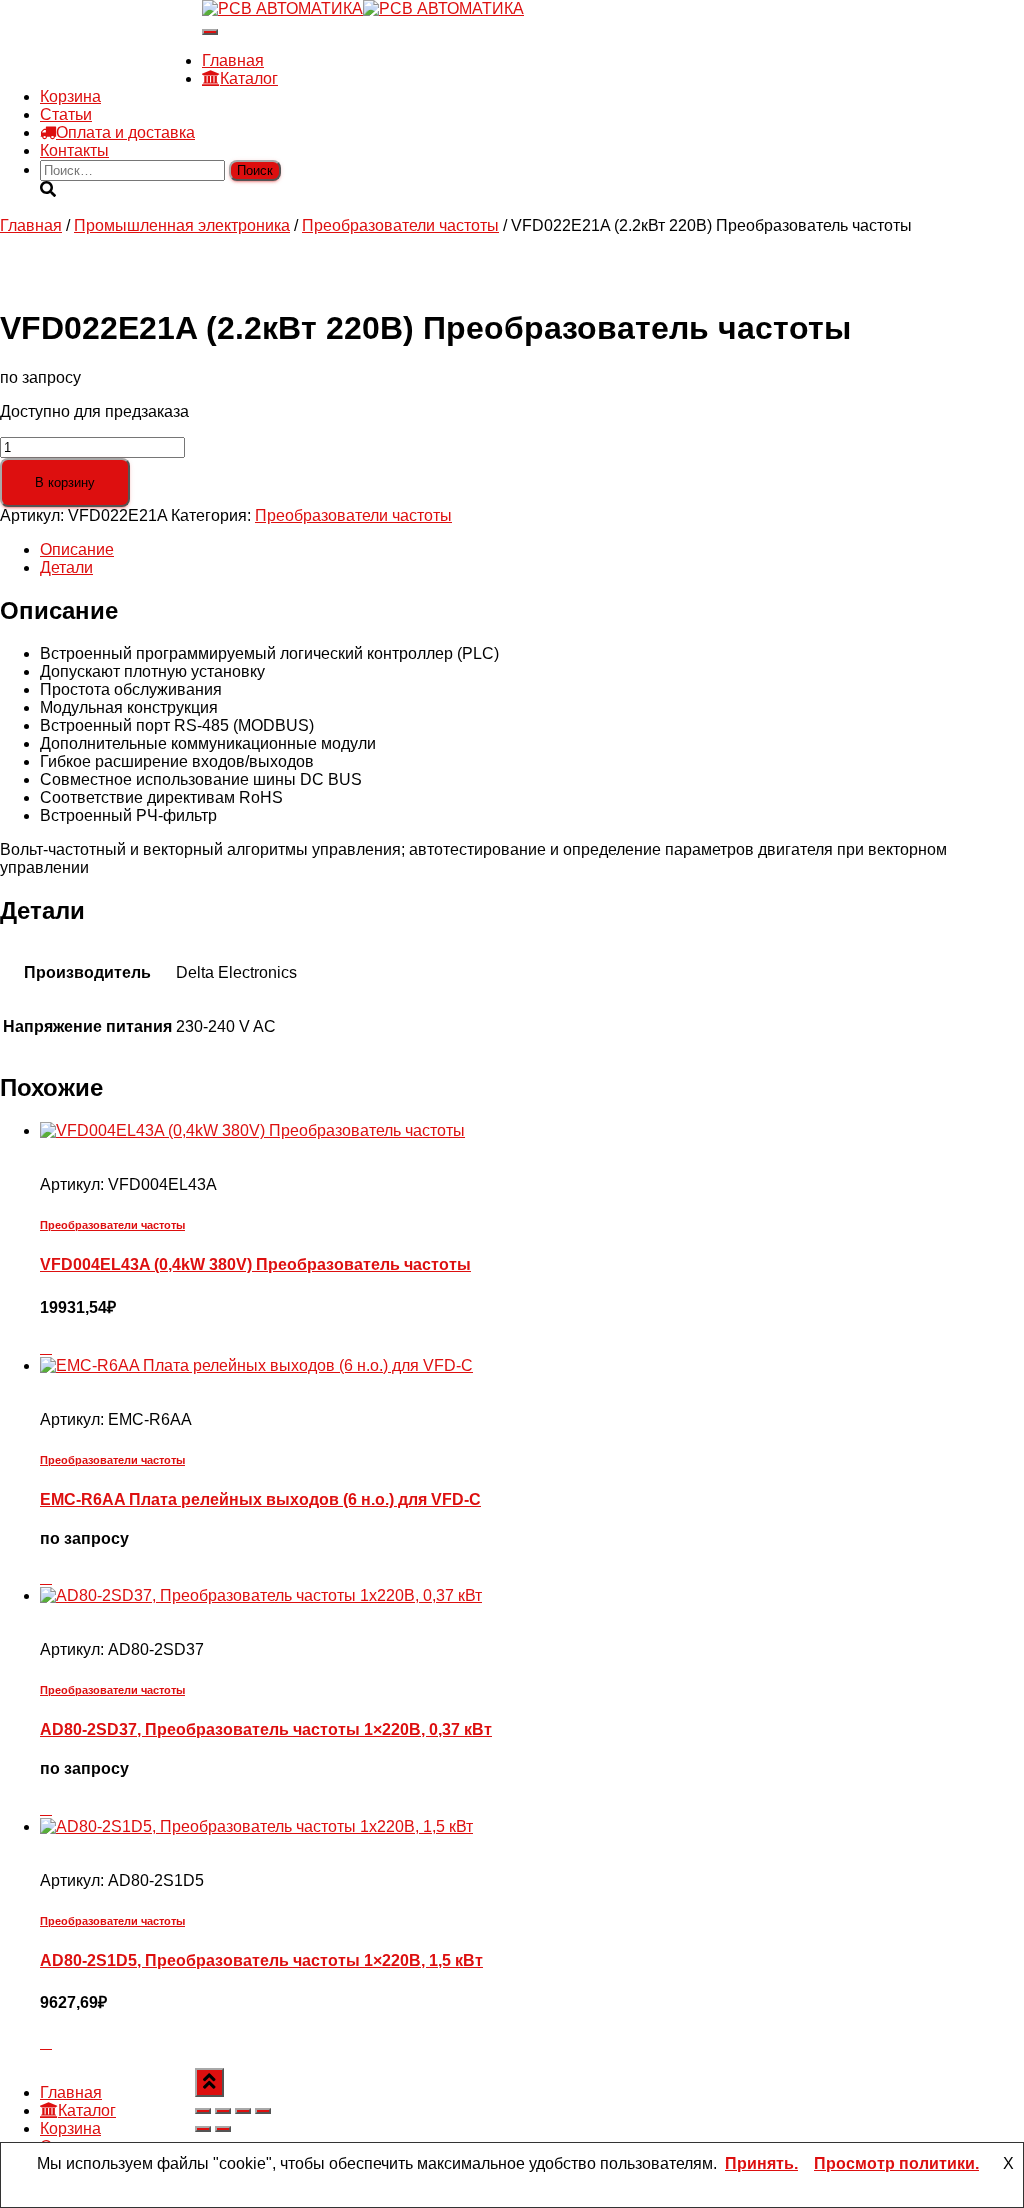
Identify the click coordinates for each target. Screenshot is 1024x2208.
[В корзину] (46, 1347)
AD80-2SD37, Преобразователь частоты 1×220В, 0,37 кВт (266, 1729)
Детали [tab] (66, 567)
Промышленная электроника (182, 225)
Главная (233, 60)
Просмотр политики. (896, 2163)
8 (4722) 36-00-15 (103, 42)
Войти (179, 78)
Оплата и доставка (125, 132)
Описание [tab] (77, 549)
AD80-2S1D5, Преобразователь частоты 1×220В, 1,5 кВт (261, 1960)
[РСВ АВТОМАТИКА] (363, 8)
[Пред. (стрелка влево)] (203, 2129)
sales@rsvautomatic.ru (121, 60)
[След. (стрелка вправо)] (223, 2129)
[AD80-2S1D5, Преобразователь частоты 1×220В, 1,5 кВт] (256, 1826)
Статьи (66, 114)
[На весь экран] (223, 2111)
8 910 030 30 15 (97, 24)
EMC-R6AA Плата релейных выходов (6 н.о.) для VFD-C (260, 1499)
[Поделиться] (243, 2111)
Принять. (761, 2163)
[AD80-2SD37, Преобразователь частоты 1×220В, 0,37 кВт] (261, 1595)
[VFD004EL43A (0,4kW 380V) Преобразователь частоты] (252, 1130)
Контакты (74, 150)
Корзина (70, 96)
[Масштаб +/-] (203, 2111)
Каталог (249, 78)
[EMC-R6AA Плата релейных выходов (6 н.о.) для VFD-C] (256, 1365)
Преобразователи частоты (400, 225)
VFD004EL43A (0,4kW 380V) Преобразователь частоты (255, 1264)
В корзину (65, 482)
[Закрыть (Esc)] (263, 2111)
